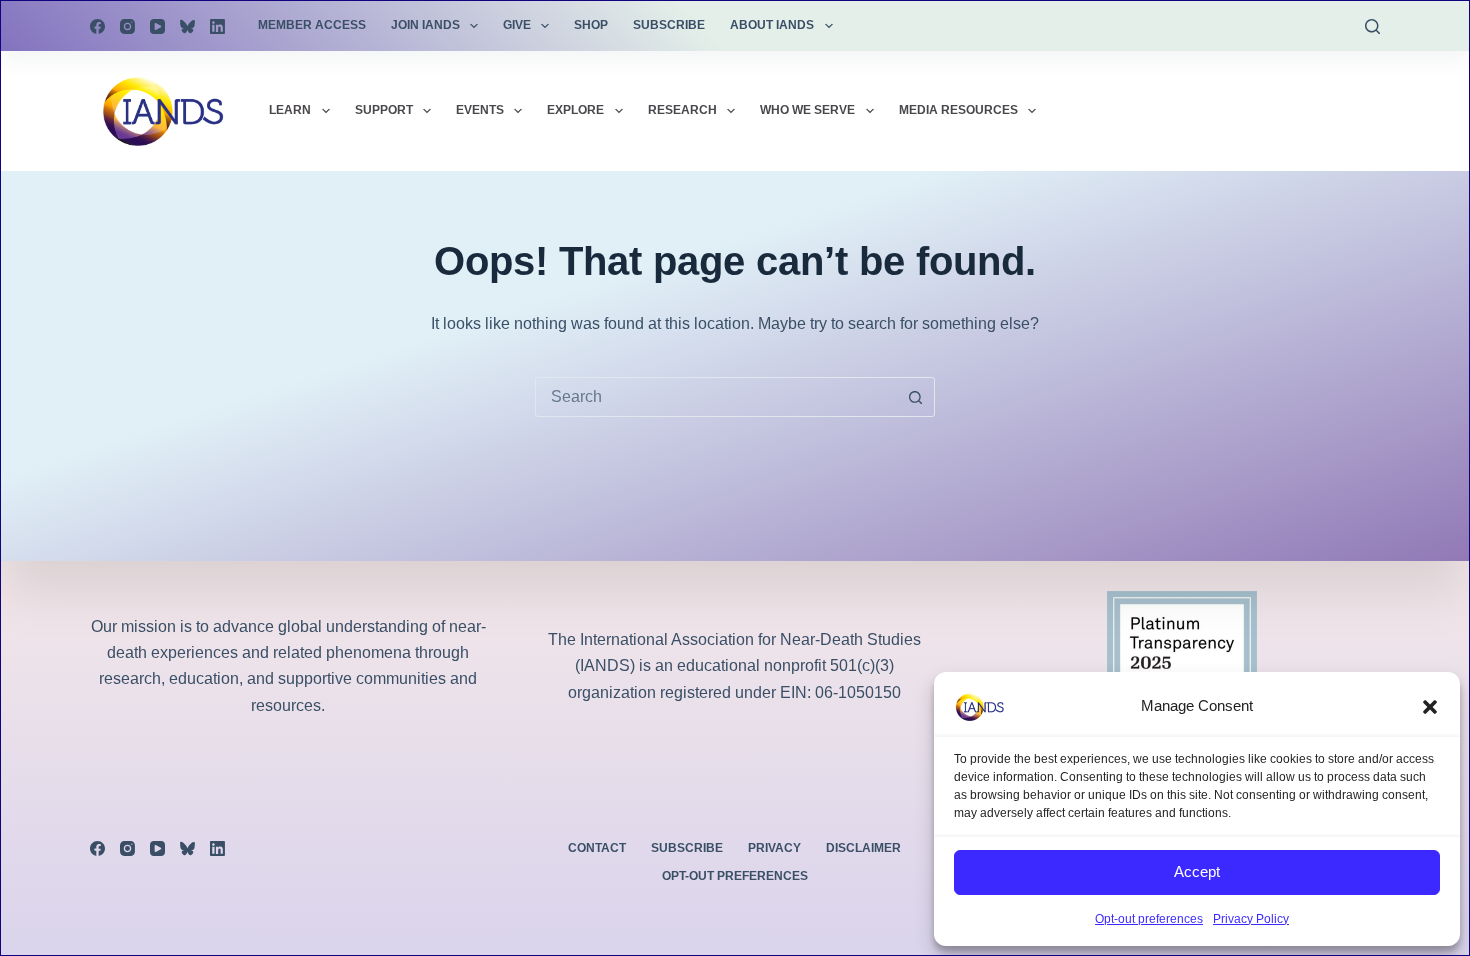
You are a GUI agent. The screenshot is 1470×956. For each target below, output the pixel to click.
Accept (1197, 871)
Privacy (774, 848)
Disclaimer (863, 848)
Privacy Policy (1251, 919)
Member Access (312, 25)
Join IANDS (425, 25)
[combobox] (716, 397)
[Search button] (915, 397)
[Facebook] (97, 26)
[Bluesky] (187, 26)
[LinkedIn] (217, 26)
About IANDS (772, 25)
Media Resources (958, 110)
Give (517, 25)
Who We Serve (807, 110)
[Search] (1372, 26)
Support (384, 110)
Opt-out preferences (1149, 919)
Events (480, 110)
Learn (290, 110)
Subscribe (669, 25)
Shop (591, 25)
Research (682, 110)
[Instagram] (127, 26)
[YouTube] (157, 26)
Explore (575, 110)
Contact (597, 848)
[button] (1430, 707)
